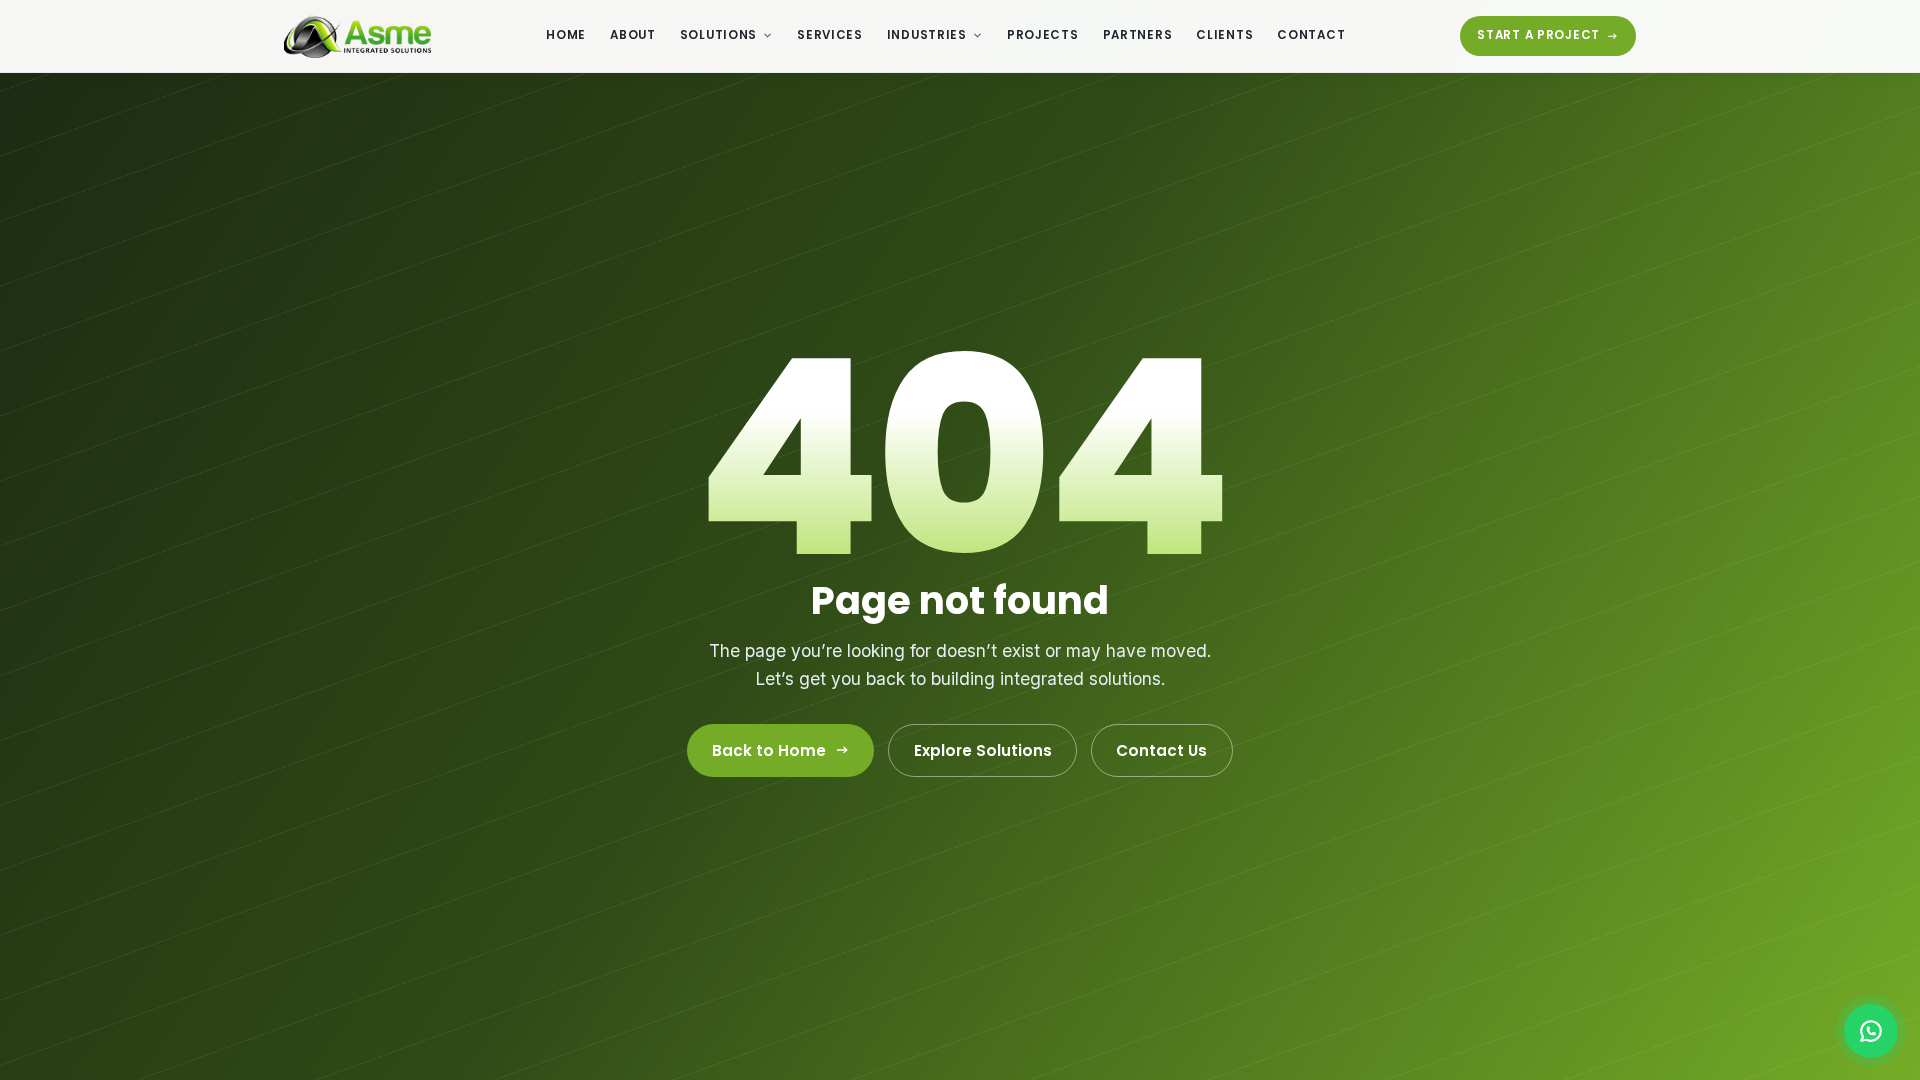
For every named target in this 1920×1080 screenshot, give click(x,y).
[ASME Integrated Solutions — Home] (357, 36)
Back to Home (769, 750)
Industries (927, 35)
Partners (1138, 35)
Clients (1224, 35)
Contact (1311, 35)
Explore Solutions (983, 750)
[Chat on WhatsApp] (1871, 1031)
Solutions (718, 35)
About (633, 35)
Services (830, 35)
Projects (1043, 35)
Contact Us (1161, 750)
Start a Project (1538, 35)
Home (566, 35)
